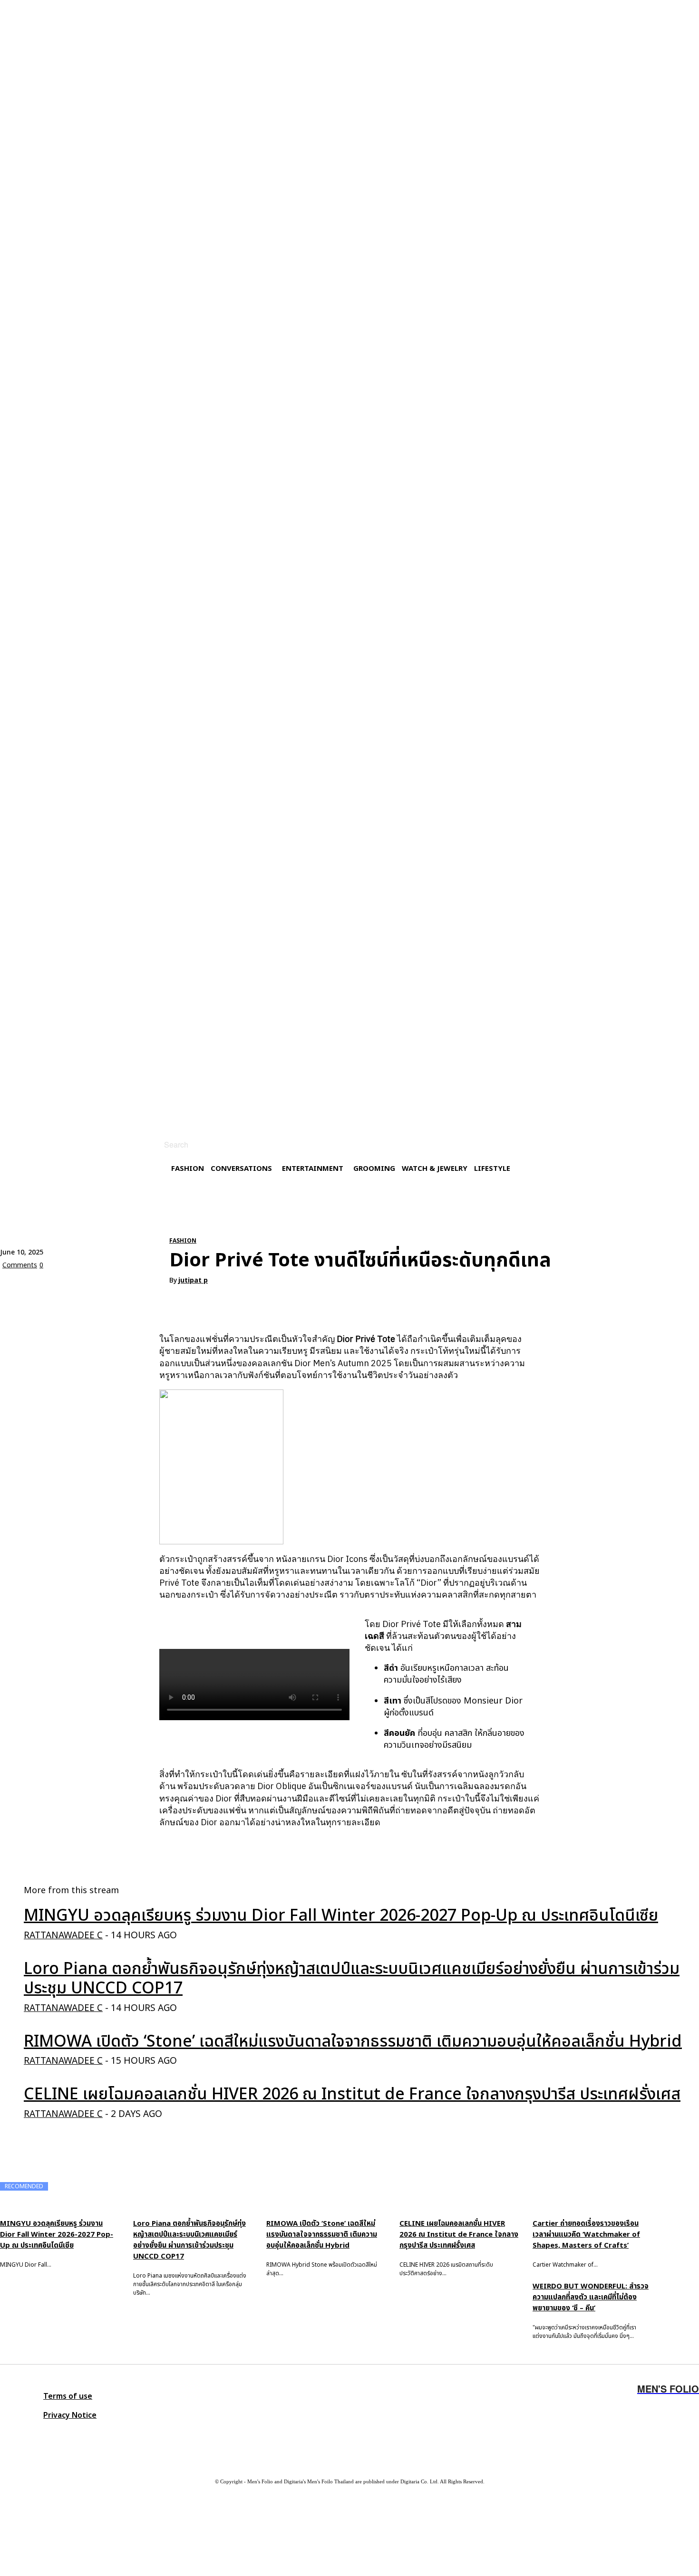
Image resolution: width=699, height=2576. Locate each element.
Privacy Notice (70, 2415)
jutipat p (193, 1281)
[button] (165, 1145)
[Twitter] (69, 2435)
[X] (50, 1287)
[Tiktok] (97, 2435)
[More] (153, 1287)
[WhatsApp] (118, 1287)
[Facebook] (16, 1287)
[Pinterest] (84, 1287)
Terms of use (68, 2396)
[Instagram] (12, 2435)
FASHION (183, 1241)
